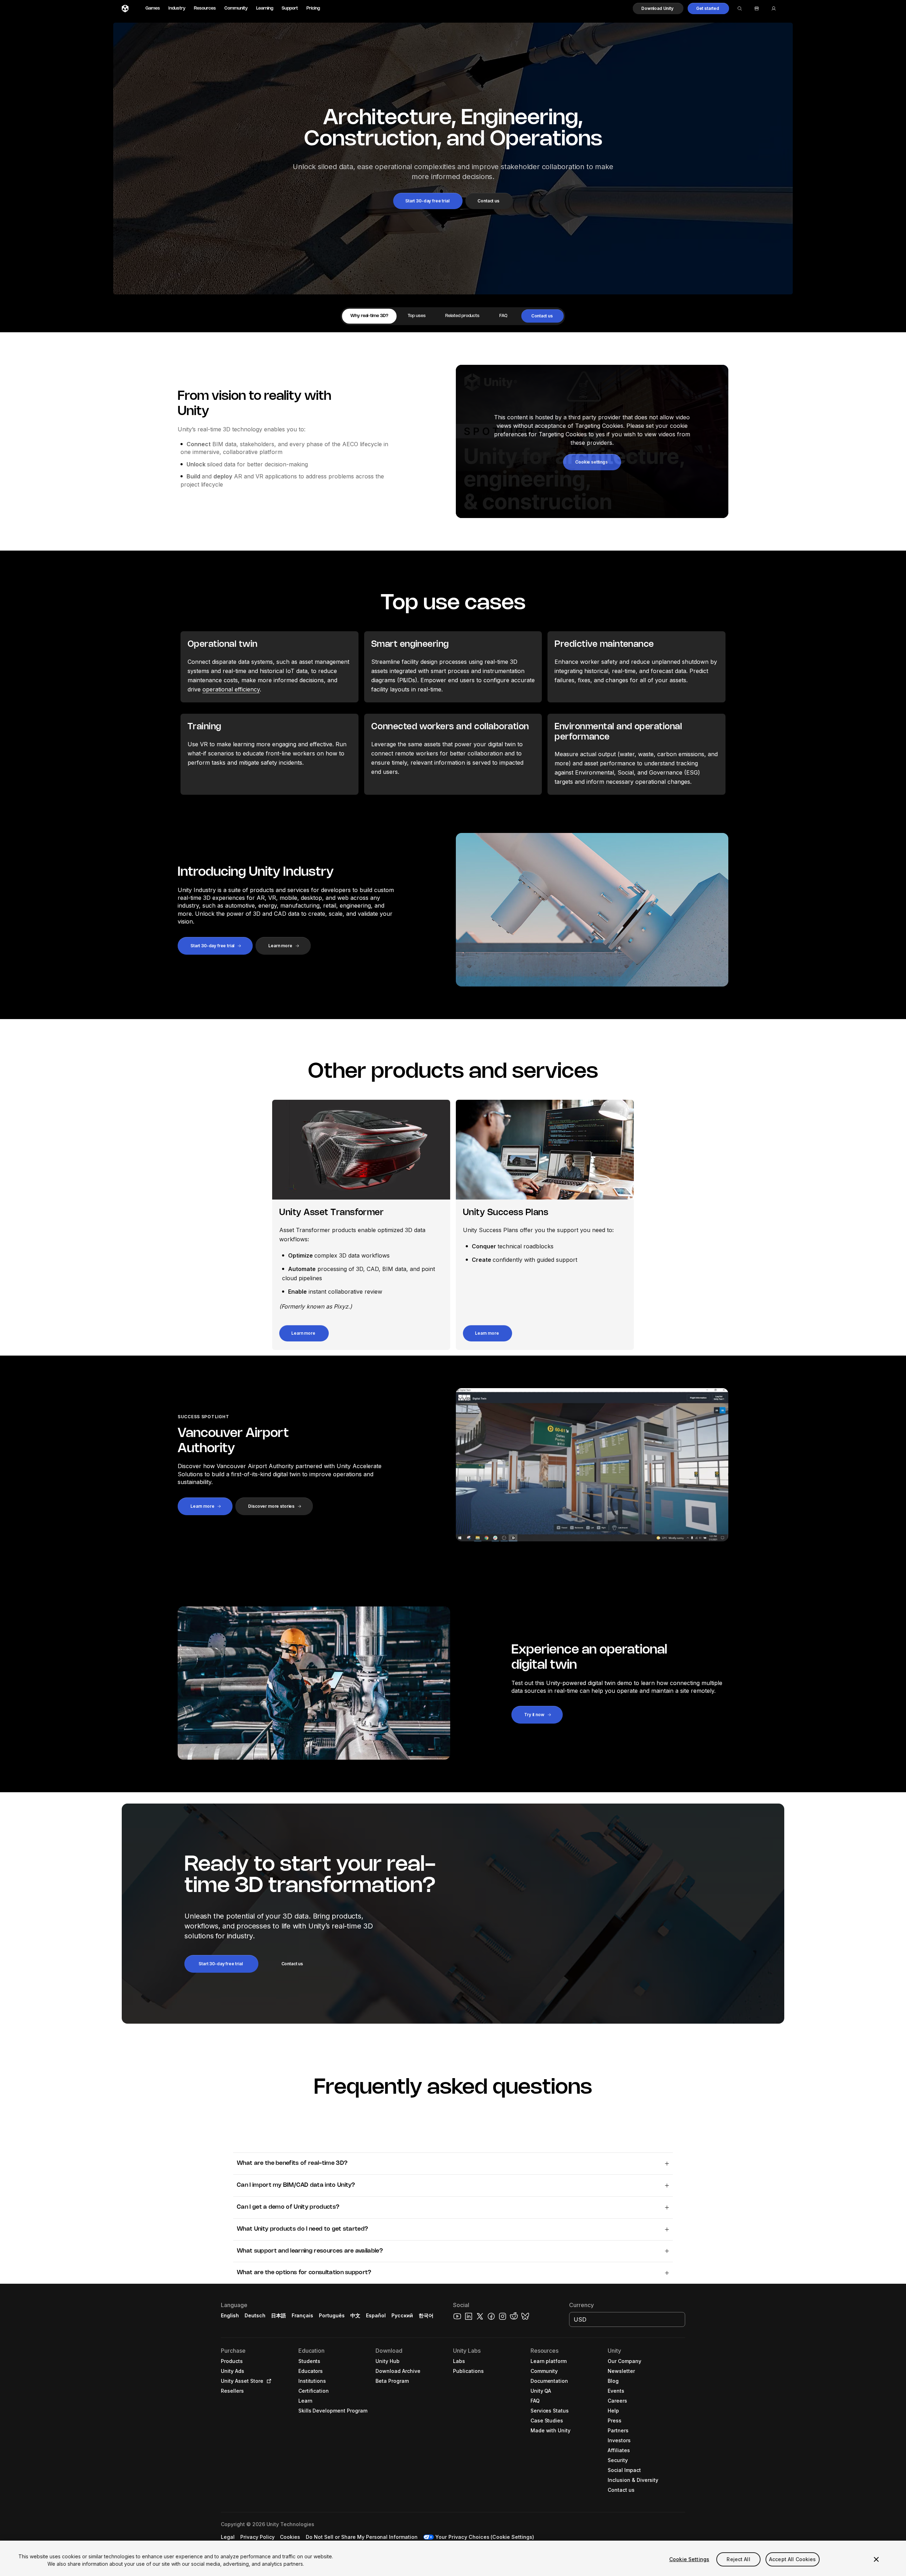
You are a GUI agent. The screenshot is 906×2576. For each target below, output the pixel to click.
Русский (402, 2315)
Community (236, 8)
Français (303, 2315)
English (230, 2315)
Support (290, 8)
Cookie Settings (689, 2559)
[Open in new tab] (268, 2381)
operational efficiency (231, 689)
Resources (205, 8)
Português (332, 2315)
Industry (177, 8)
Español (376, 2315)
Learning (265, 8)
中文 (355, 2315)
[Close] (876, 2559)
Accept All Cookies (793, 2559)
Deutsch (255, 2315)
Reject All (738, 2559)
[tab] (369, 316)
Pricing (313, 8)
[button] (658, 8)
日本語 (279, 2315)
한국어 (426, 2315)
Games (153, 8)
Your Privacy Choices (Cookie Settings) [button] (485, 2537)
